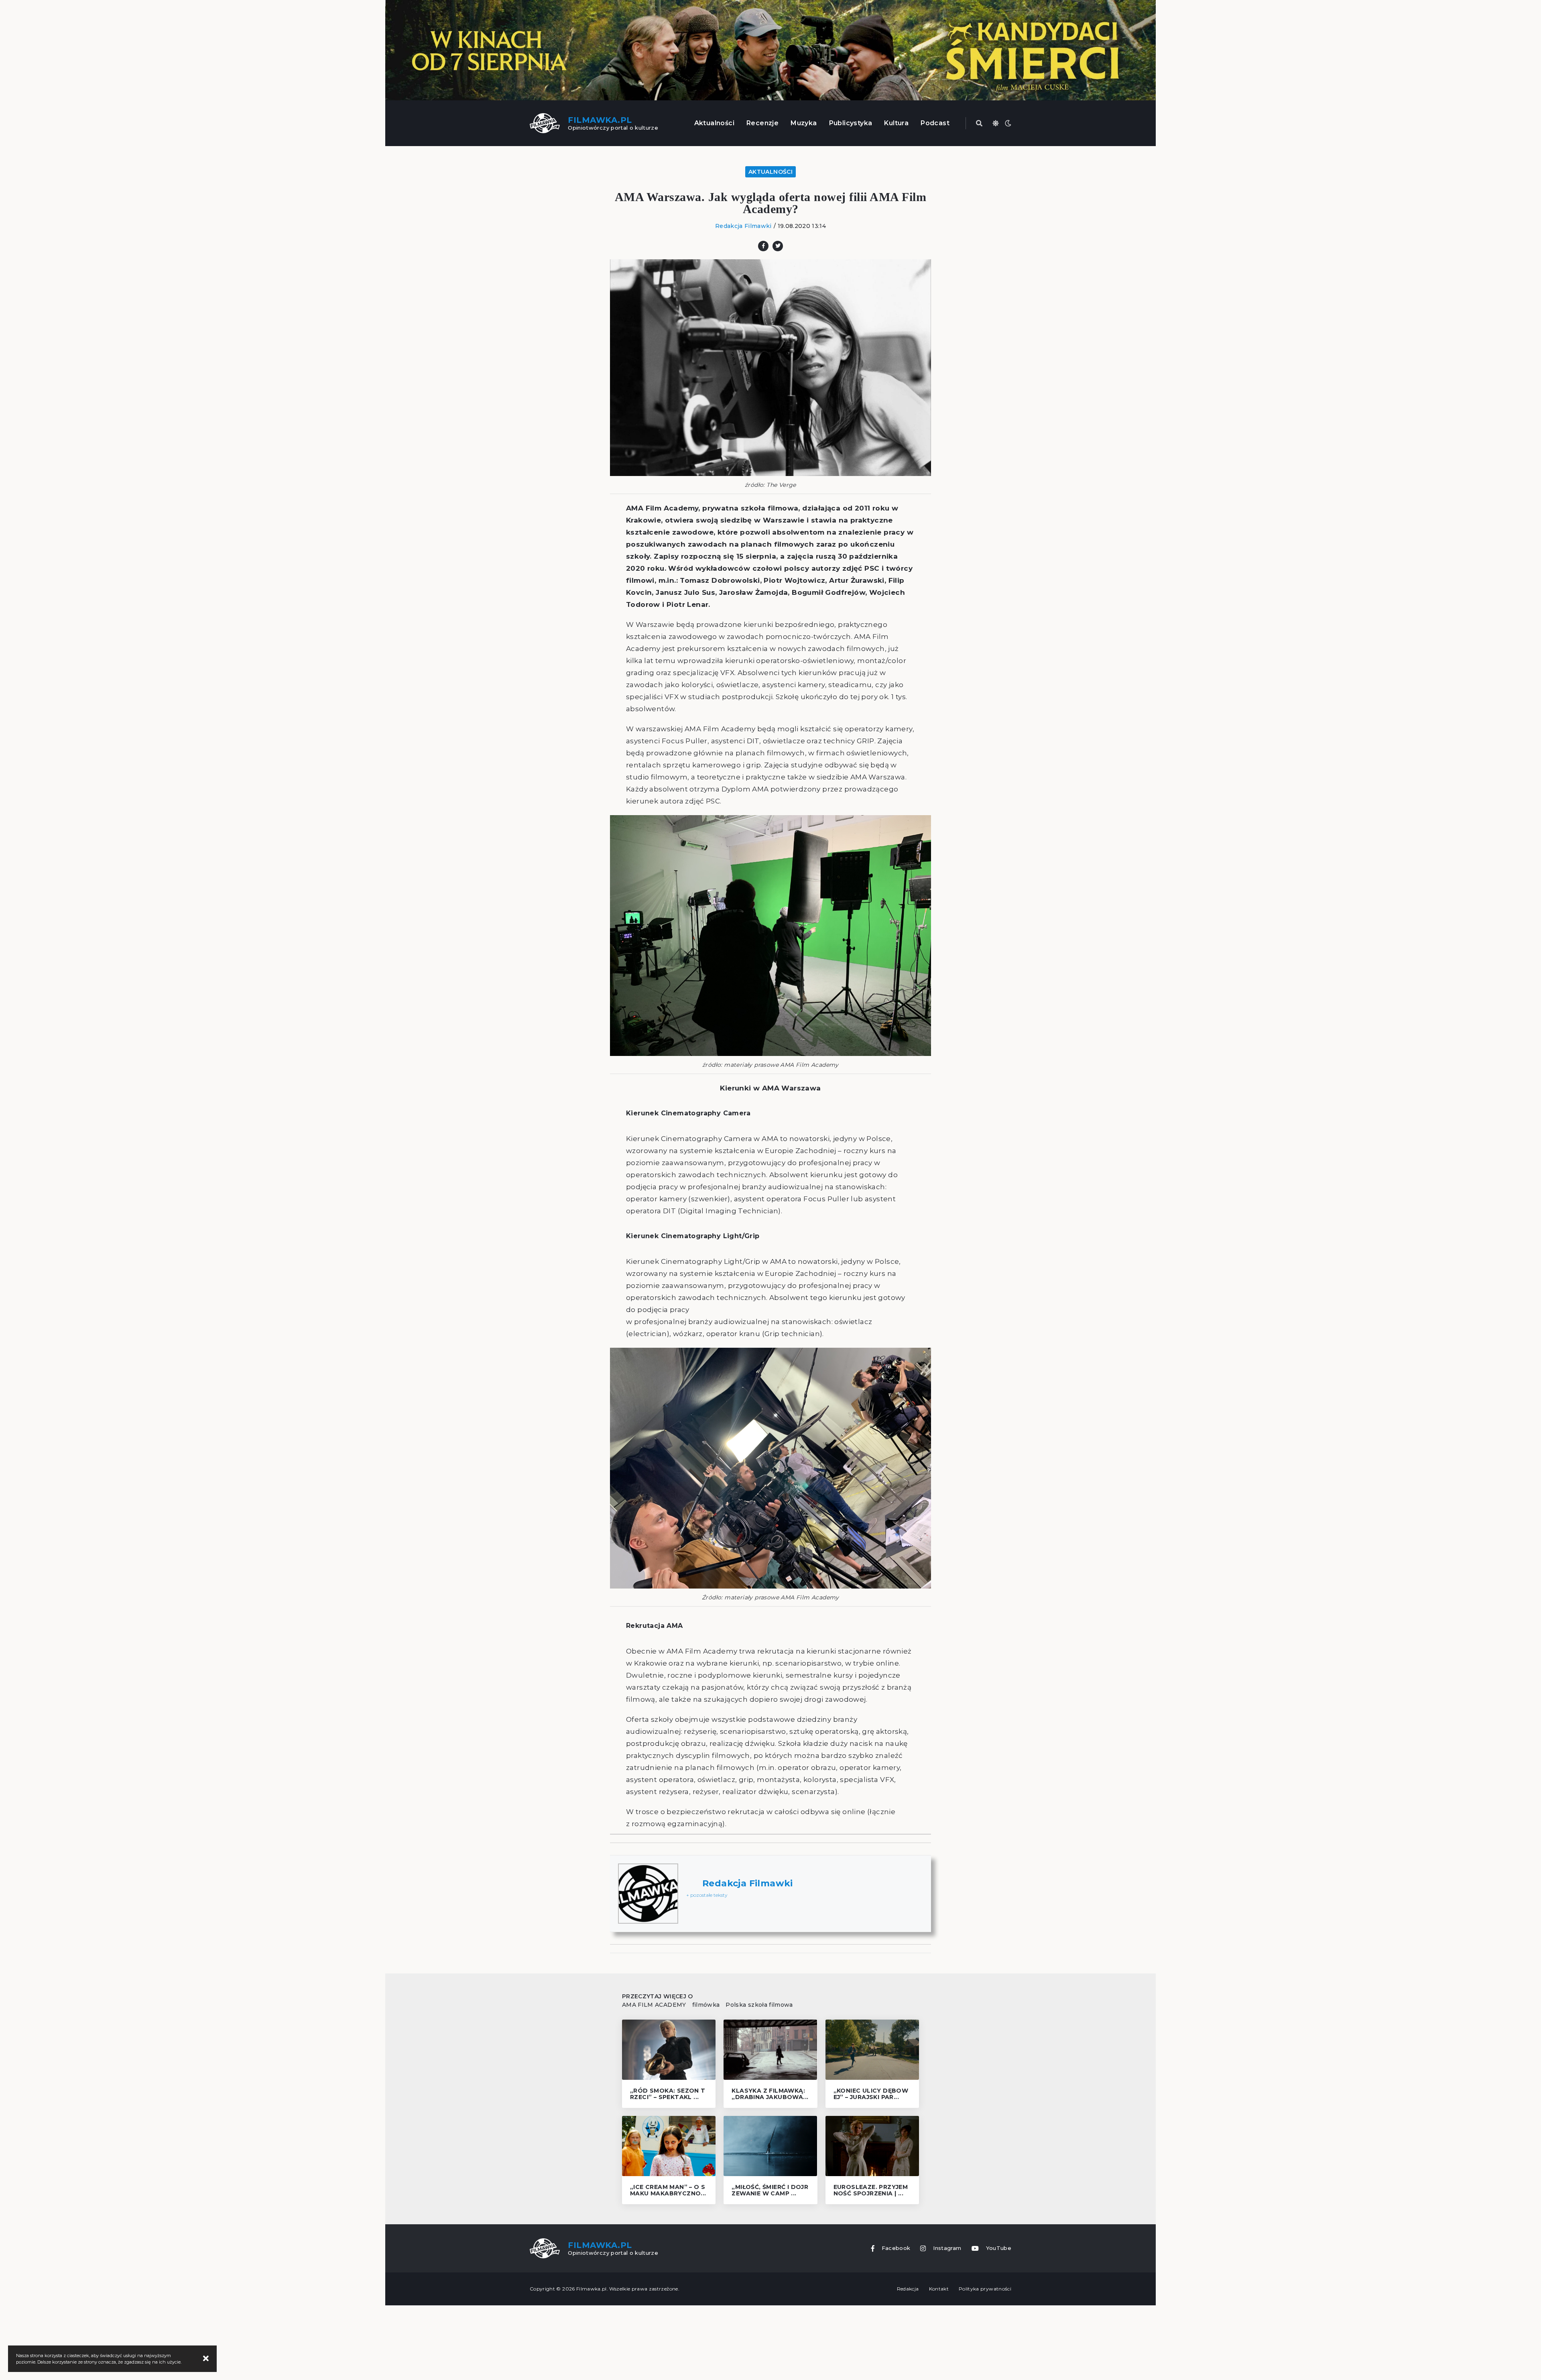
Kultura (896, 123)
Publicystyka (851, 123)
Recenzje (762, 123)
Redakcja (908, 2289)
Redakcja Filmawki (743, 226)
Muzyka (804, 123)
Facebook (896, 2248)
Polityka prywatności (985, 2289)
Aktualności (714, 123)
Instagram (947, 2248)
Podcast (935, 123)
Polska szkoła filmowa (759, 2005)
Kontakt (939, 2289)
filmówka (706, 2005)
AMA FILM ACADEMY (654, 2005)
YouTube (999, 2248)
